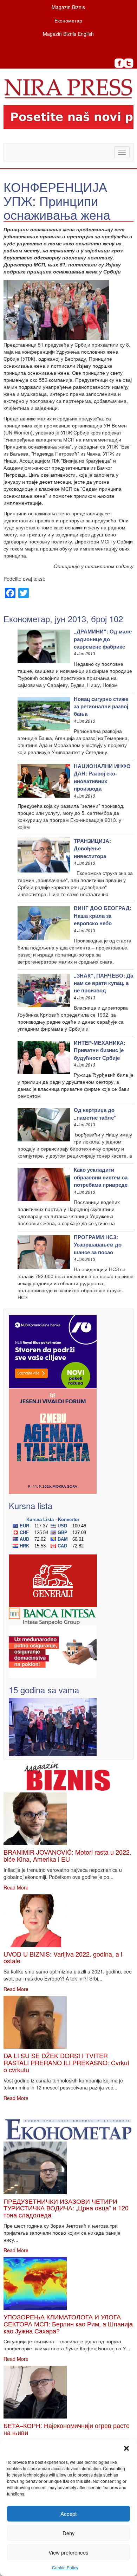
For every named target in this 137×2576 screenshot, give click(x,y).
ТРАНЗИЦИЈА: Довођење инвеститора (92, 848)
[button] (126, 2448)
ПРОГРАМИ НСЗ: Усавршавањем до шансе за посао (98, 1245)
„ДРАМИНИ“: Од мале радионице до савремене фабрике (103, 639)
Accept (68, 2514)
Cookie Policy (65, 2567)
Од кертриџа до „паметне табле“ (95, 1113)
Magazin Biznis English (68, 34)
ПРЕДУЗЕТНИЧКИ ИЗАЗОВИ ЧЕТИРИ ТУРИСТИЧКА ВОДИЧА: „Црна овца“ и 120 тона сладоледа (66, 2208)
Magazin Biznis (68, 7)
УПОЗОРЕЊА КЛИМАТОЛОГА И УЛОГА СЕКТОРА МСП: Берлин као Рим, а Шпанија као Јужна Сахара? (68, 2324)
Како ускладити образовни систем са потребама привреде (101, 1177)
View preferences (68, 2552)
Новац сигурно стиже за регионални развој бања (101, 706)
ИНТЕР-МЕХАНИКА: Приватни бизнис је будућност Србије (100, 1050)
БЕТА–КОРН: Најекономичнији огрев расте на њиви (67, 2429)
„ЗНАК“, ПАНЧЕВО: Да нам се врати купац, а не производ (103, 983)
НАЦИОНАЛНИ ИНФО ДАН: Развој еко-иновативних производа (102, 777)
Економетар (68, 20)
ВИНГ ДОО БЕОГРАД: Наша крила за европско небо (103, 916)
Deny (69, 2533)
